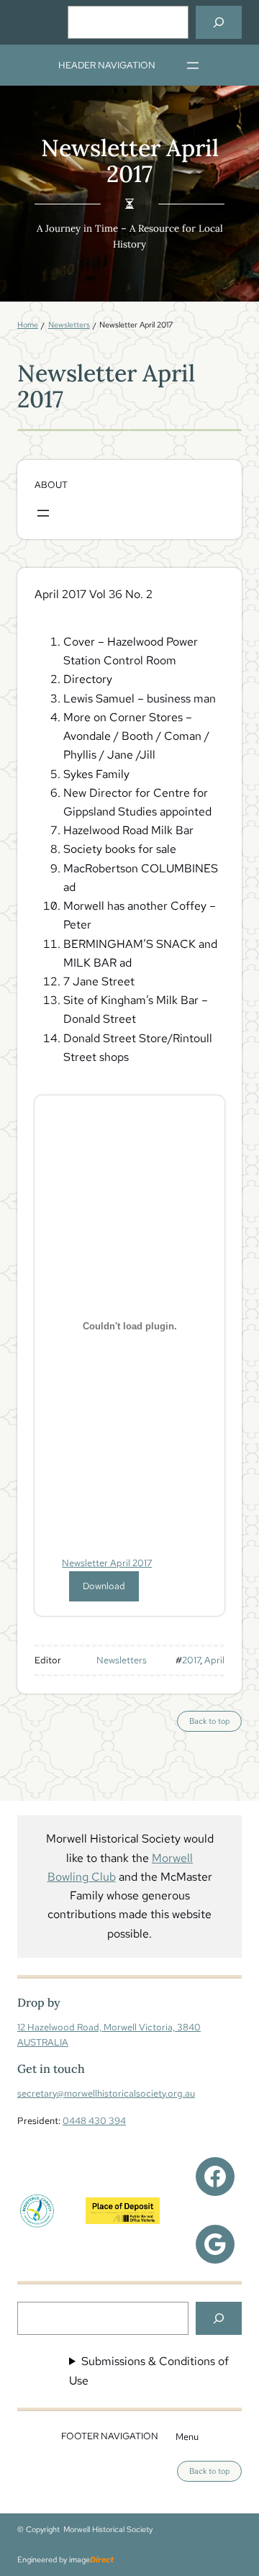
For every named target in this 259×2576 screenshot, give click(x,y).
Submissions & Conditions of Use (149, 2371)
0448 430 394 (94, 2120)
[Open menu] (193, 65)
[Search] (219, 22)
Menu (187, 2436)
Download (104, 1586)
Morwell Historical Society (108, 2529)
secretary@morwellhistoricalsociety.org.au (106, 2093)
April (214, 1660)
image (91, 2559)
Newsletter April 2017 (107, 1563)
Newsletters (122, 1660)
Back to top (215, 1723)
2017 (191, 1660)
